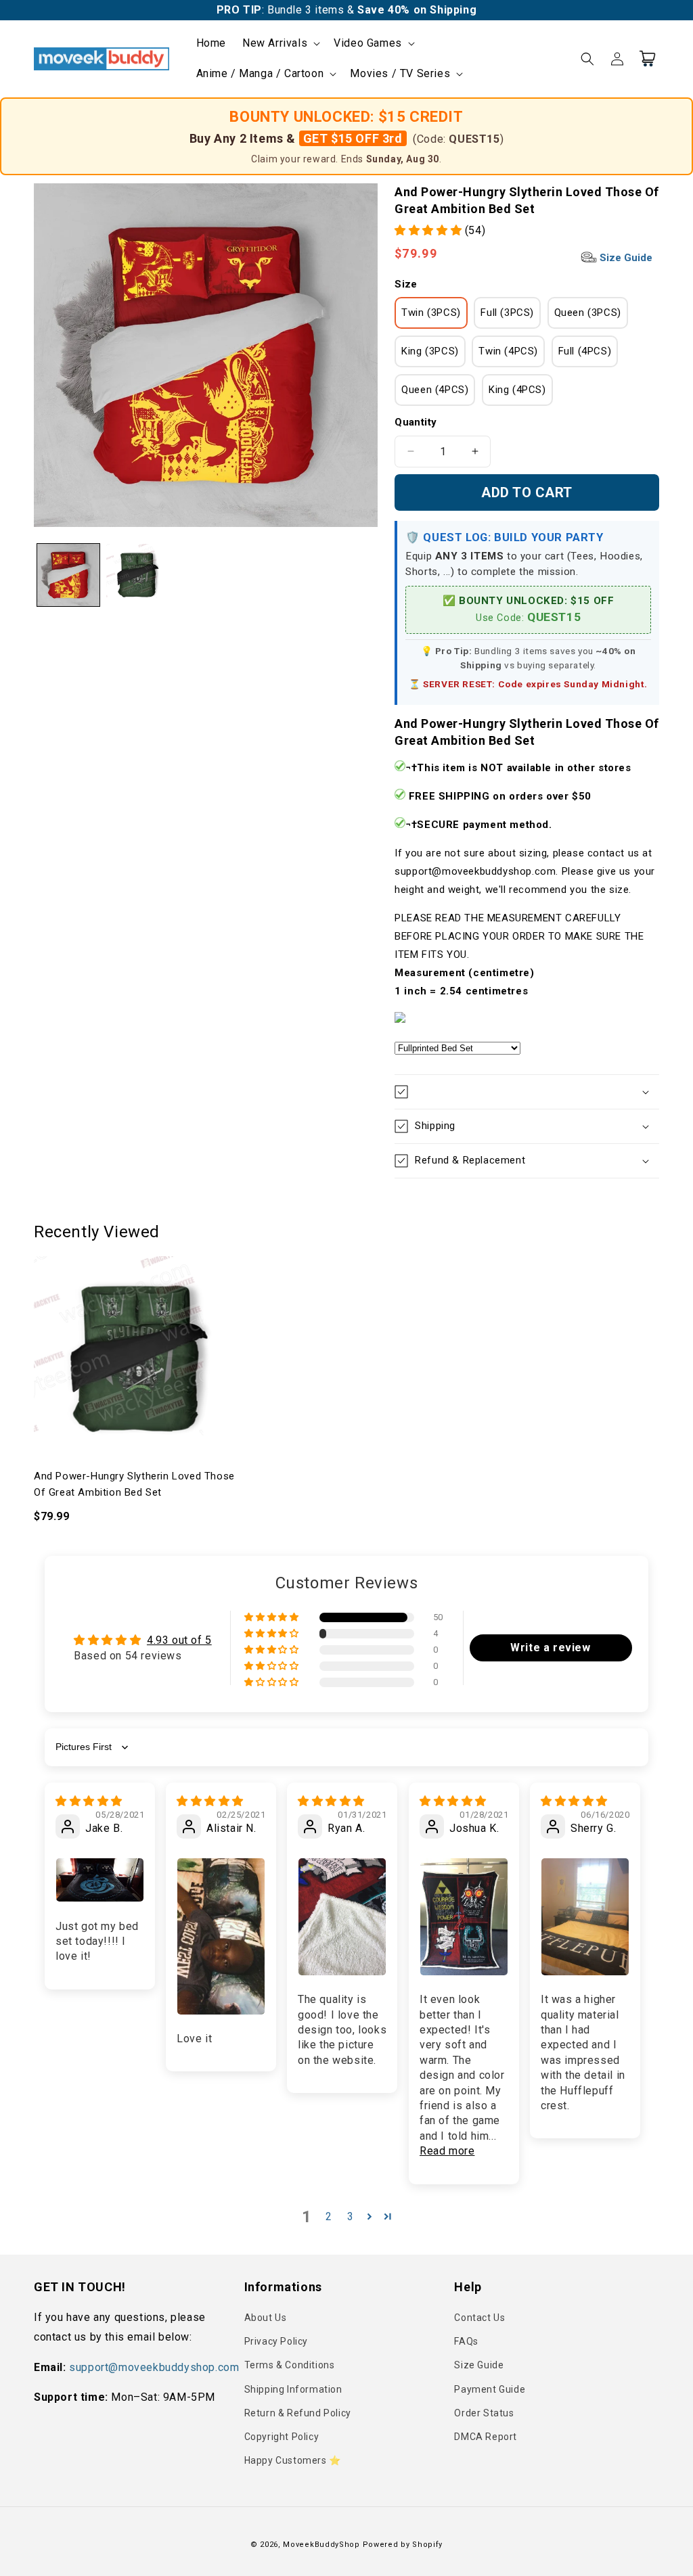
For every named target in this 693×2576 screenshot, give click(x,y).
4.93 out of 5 (179, 1640)
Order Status (484, 2413)
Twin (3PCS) (431, 313)
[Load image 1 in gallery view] (68, 575)
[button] (280, 44)
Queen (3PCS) (588, 313)
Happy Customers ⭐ (293, 2460)
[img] (89, 1801)
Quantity (416, 422)
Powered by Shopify (403, 2545)
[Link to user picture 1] (100, 1880)
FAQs (466, 2341)
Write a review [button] (550, 1648)
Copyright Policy (282, 2437)
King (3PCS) (430, 351)
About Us (266, 2318)
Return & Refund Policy (298, 2413)
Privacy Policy (276, 2341)
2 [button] (329, 2216)
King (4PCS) (517, 390)
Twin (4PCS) (508, 351)
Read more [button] (447, 2151)
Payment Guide (490, 2389)
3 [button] (351, 2216)
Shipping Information (293, 2389)
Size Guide (625, 258)
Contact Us (479, 2318)
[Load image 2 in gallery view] (137, 575)
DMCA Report (486, 2437)
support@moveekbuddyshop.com (154, 2367)
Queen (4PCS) (435, 390)
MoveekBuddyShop (321, 2545)
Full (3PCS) (507, 313)
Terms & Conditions (290, 2365)
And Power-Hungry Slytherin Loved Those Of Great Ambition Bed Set (134, 1484)
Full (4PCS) (585, 351)
